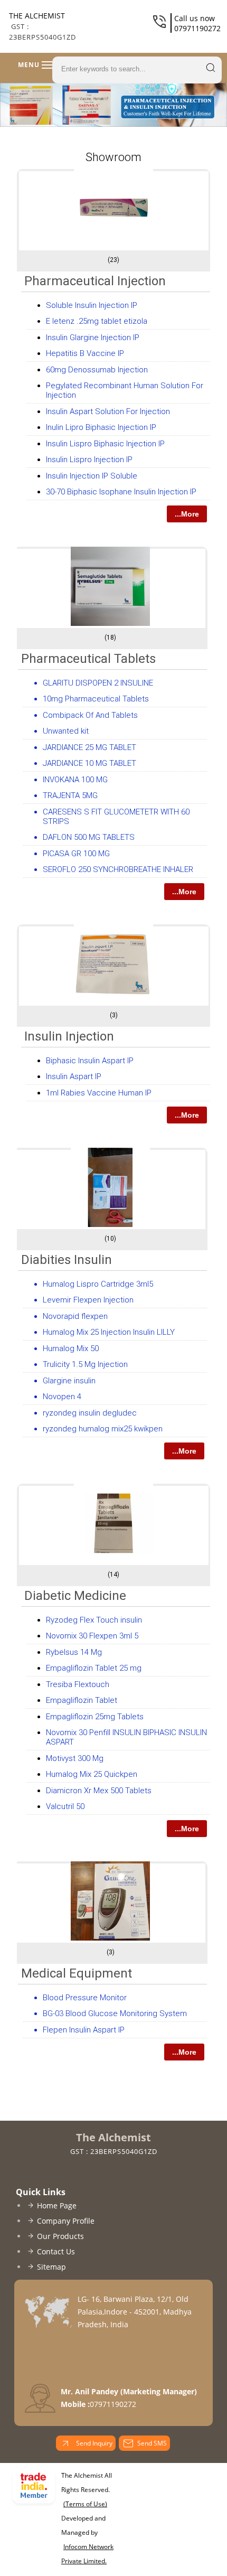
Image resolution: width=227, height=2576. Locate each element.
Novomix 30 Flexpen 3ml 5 (92, 1636)
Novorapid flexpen (75, 1316)
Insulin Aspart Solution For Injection (108, 411)
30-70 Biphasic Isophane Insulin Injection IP (121, 492)
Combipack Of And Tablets (90, 715)
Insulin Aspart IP (74, 1076)
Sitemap (51, 2267)
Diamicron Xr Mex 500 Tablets (99, 1791)
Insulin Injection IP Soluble (92, 476)
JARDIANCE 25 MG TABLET (89, 747)
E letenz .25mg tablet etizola (97, 321)
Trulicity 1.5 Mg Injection (85, 1364)
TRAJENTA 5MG (70, 795)
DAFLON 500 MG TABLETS (89, 837)
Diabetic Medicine (75, 1596)
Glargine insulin (69, 1381)
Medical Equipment (77, 1973)
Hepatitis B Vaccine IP (85, 353)
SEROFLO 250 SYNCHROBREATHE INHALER (118, 869)
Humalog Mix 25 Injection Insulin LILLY (109, 1332)
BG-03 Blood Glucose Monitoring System (115, 2013)
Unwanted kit (66, 731)
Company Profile (66, 2221)
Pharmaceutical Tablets (88, 659)
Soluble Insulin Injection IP (92, 305)
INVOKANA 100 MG (75, 780)
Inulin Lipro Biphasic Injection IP (101, 427)
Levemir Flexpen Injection (88, 1300)
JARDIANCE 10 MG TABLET (89, 763)
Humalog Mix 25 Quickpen (92, 1774)
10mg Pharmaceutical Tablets (96, 699)
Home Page (57, 2205)
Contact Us (56, 2251)
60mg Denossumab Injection (97, 370)
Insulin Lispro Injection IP (89, 460)
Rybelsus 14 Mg (74, 1652)
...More (187, 514)
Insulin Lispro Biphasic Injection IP (105, 444)
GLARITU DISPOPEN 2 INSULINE (98, 683)
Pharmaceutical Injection (95, 281)
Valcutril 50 (65, 1806)
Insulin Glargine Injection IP (93, 338)
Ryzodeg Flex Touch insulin (94, 1620)
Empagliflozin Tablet (82, 1700)
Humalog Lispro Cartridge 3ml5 (98, 1284)
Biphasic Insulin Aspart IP (90, 1061)
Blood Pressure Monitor (85, 1998)
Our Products (60, 2236)
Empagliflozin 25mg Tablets (95, 1717)
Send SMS (152, 2443)
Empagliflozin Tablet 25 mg (94, 1668)
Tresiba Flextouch (78, 1684)
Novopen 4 (62, 1397)
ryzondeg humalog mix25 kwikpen (103, 1429)
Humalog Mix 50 (71, 1348)
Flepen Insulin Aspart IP (84, 2030)
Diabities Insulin (67, 1260)
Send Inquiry (93, 2443)
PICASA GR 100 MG (76, 854)
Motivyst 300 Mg (75, 1758)
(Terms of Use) (85, 2504)
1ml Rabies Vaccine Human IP (99, 1093)
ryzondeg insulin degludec (90, 1413)
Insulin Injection (69, 1036)
